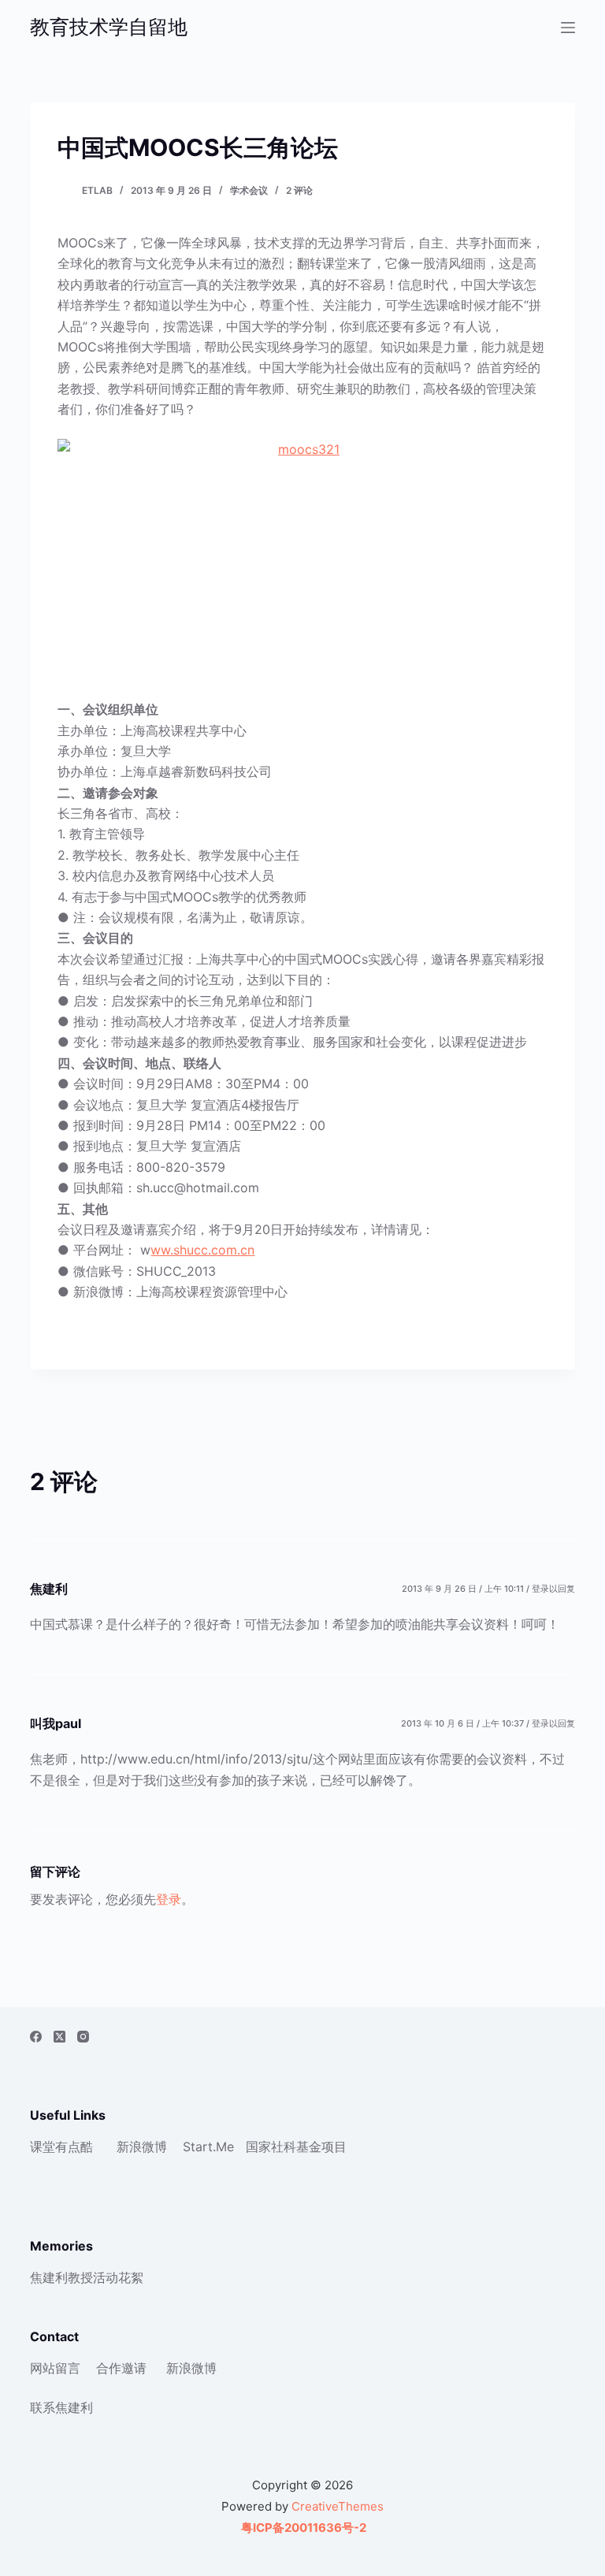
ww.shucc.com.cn (202, 1250)
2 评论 (299, 190)
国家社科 (271, 2147)
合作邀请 (121, 2368)
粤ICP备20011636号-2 (302, 2528)
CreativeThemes (338, 2506)
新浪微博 (142, 2147)
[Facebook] (36, 2037)
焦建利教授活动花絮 (87, 2277)
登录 (169, 1899)
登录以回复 (553, 1589)
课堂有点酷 (61, 2147)
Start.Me (208, 2147)
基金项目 (321, 2147)
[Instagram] (83, 2037)
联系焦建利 (61, 2407)
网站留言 (55, 2368)
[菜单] (568, 28)
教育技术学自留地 (109, 27)
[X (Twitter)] (59, 2037)
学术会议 (249, 190)
